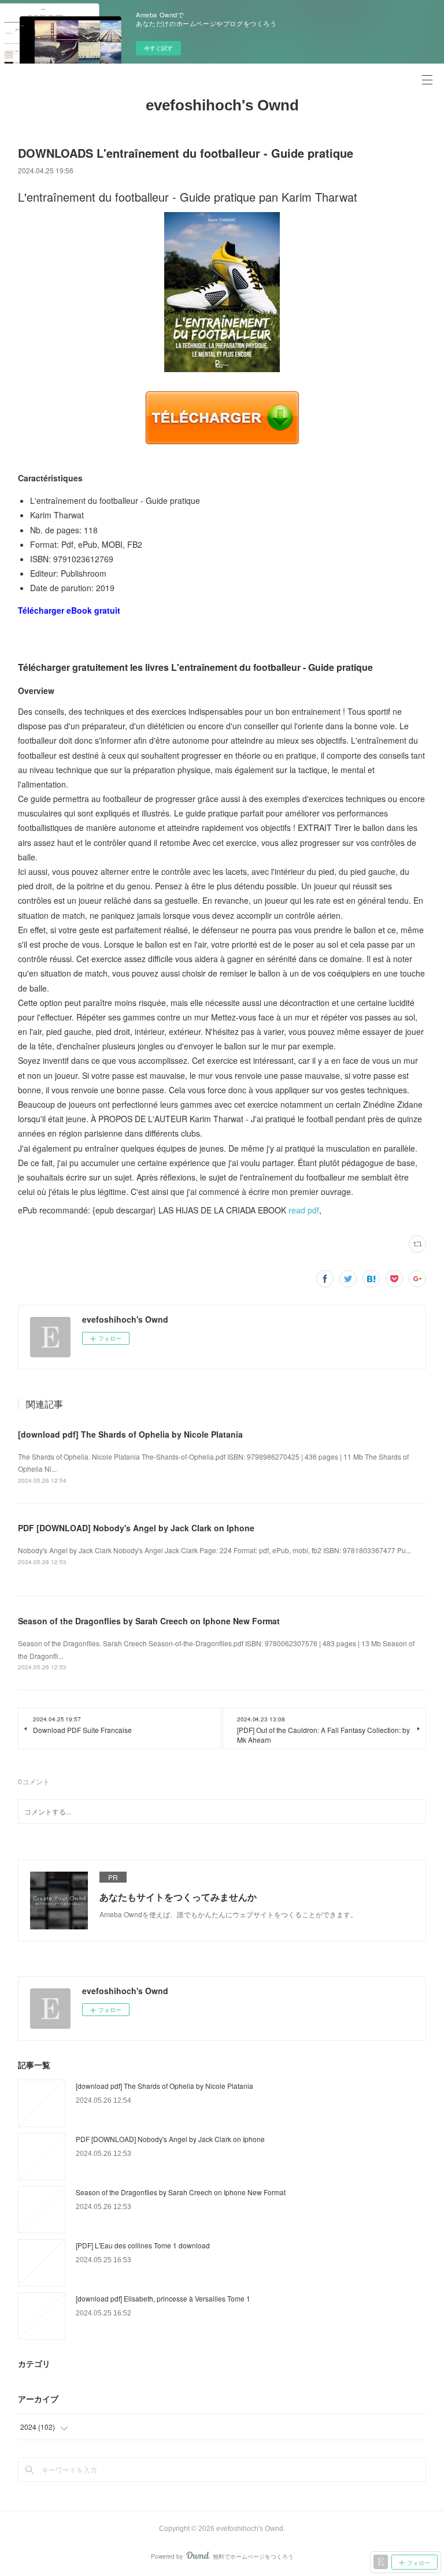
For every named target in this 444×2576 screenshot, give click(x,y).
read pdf (304, 1210)
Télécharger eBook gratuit (69, 610)
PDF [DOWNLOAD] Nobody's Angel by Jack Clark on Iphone (136, 1528)
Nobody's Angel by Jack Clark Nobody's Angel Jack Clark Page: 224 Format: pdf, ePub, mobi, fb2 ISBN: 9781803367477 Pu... (214, 1550)
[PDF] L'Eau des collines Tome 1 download (143, 2245)
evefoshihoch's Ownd (222, 105)
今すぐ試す (158, 48)
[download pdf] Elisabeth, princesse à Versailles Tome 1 (163, 2298)
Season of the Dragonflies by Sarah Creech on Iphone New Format (149, 1621)
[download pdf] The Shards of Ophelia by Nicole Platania (130, 1434)
